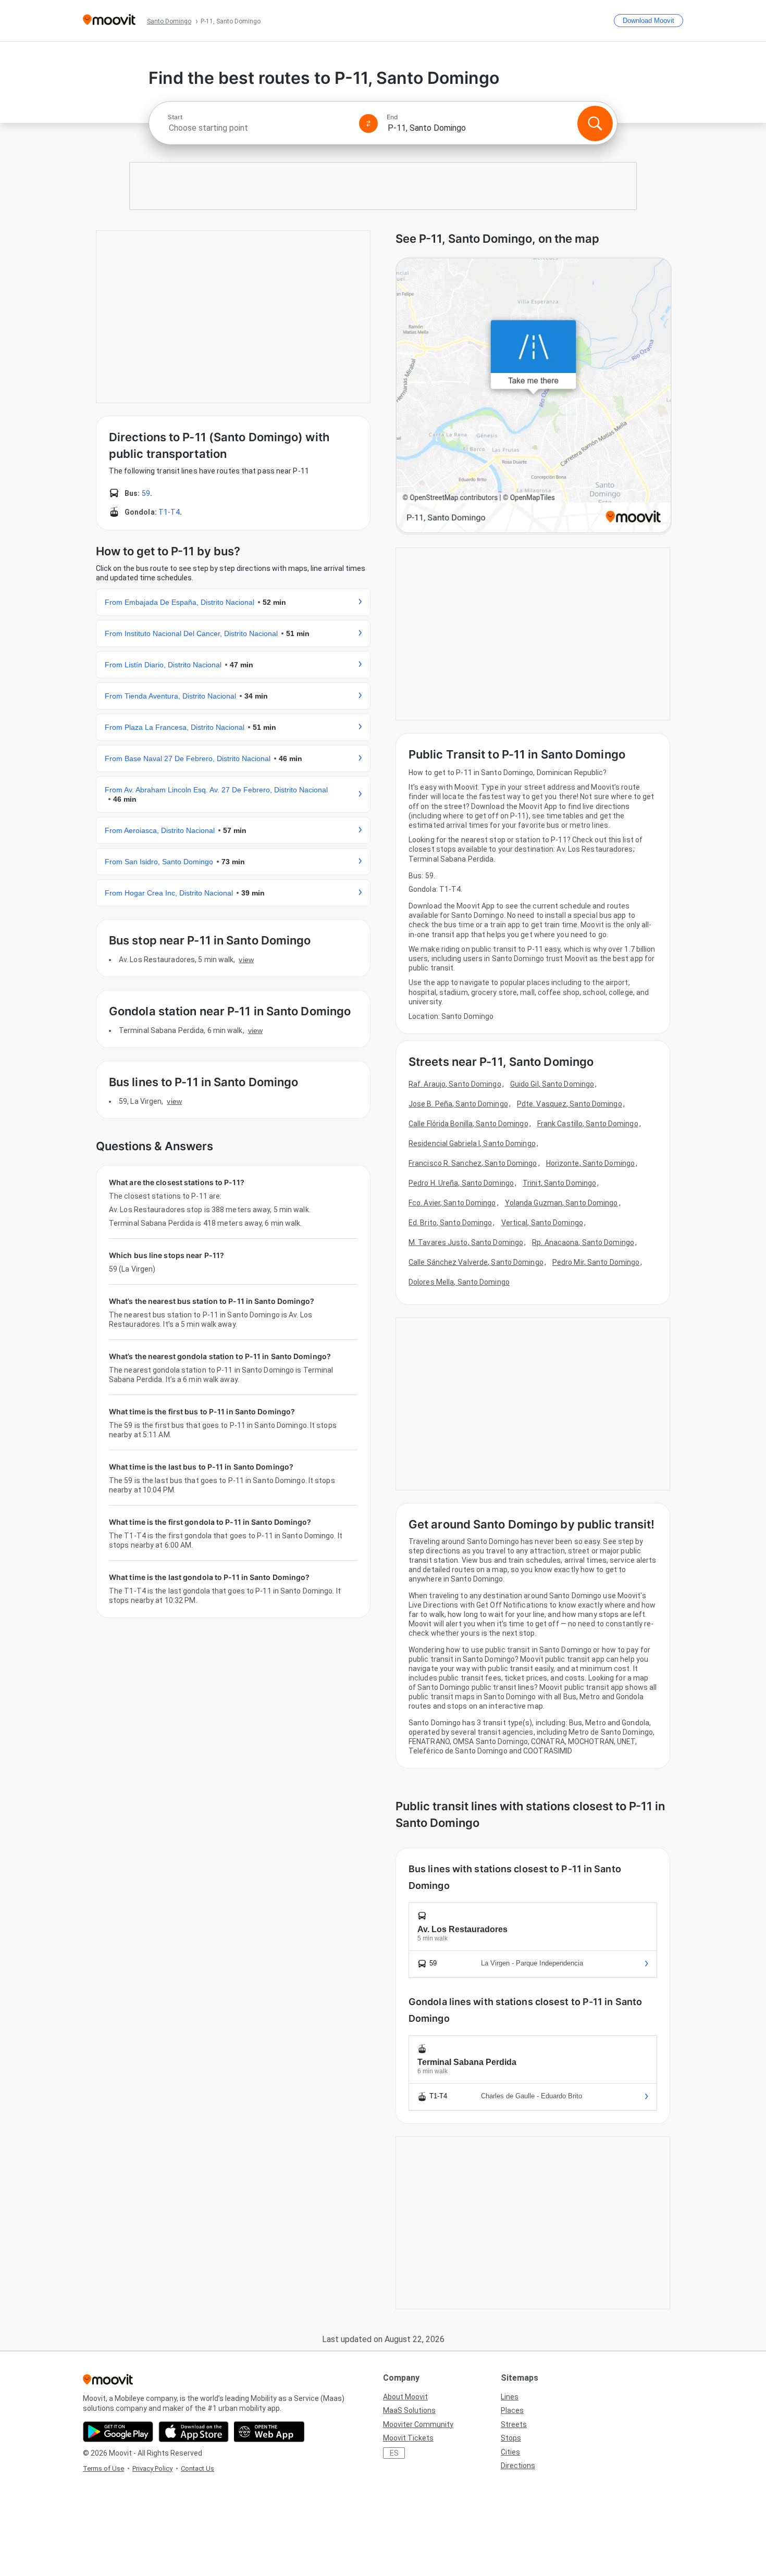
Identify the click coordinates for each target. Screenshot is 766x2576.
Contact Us (197, 2468)
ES (394, 2453)
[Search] (595, 123)
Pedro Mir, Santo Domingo (596, 1262)
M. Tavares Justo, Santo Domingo (466, 1242)
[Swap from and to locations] (368, 123)
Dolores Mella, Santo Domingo (459, 1282)
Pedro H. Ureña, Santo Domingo (461, 1183)
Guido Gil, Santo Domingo (552, 1084)
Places (512, 2410)
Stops (511, 2438)
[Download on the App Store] (194, 2432)
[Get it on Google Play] (118, 2432)
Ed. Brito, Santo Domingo (450, 1223)
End (392, 117)
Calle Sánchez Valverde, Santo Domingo (476, 1262)
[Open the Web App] (269, 2432)
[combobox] (259, 128)
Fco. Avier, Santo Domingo (452, 1203)
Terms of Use (103, 2468)
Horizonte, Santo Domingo (590, 1163)
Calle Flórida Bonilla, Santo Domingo (468, 1124)
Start (175, 117)
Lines (510, 2397)
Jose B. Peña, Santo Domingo (458, 1104)
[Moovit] (109, 21)
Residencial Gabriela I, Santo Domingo (472, 1143)
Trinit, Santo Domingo (559, 1183)
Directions (518, 2466)
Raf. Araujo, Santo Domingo (455, 1084)
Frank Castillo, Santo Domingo (588, 1124)
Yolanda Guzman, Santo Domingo (561, 1203)
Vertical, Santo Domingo (542, 1223)
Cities (510, 2452)
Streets (514, 2424)
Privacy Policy (152, 2468)
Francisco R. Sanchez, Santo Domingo (473, 1163)
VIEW (246, 960)
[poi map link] (534, 396)
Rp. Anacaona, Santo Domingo (583, 1242)
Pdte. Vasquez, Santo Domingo (570, 1104)
